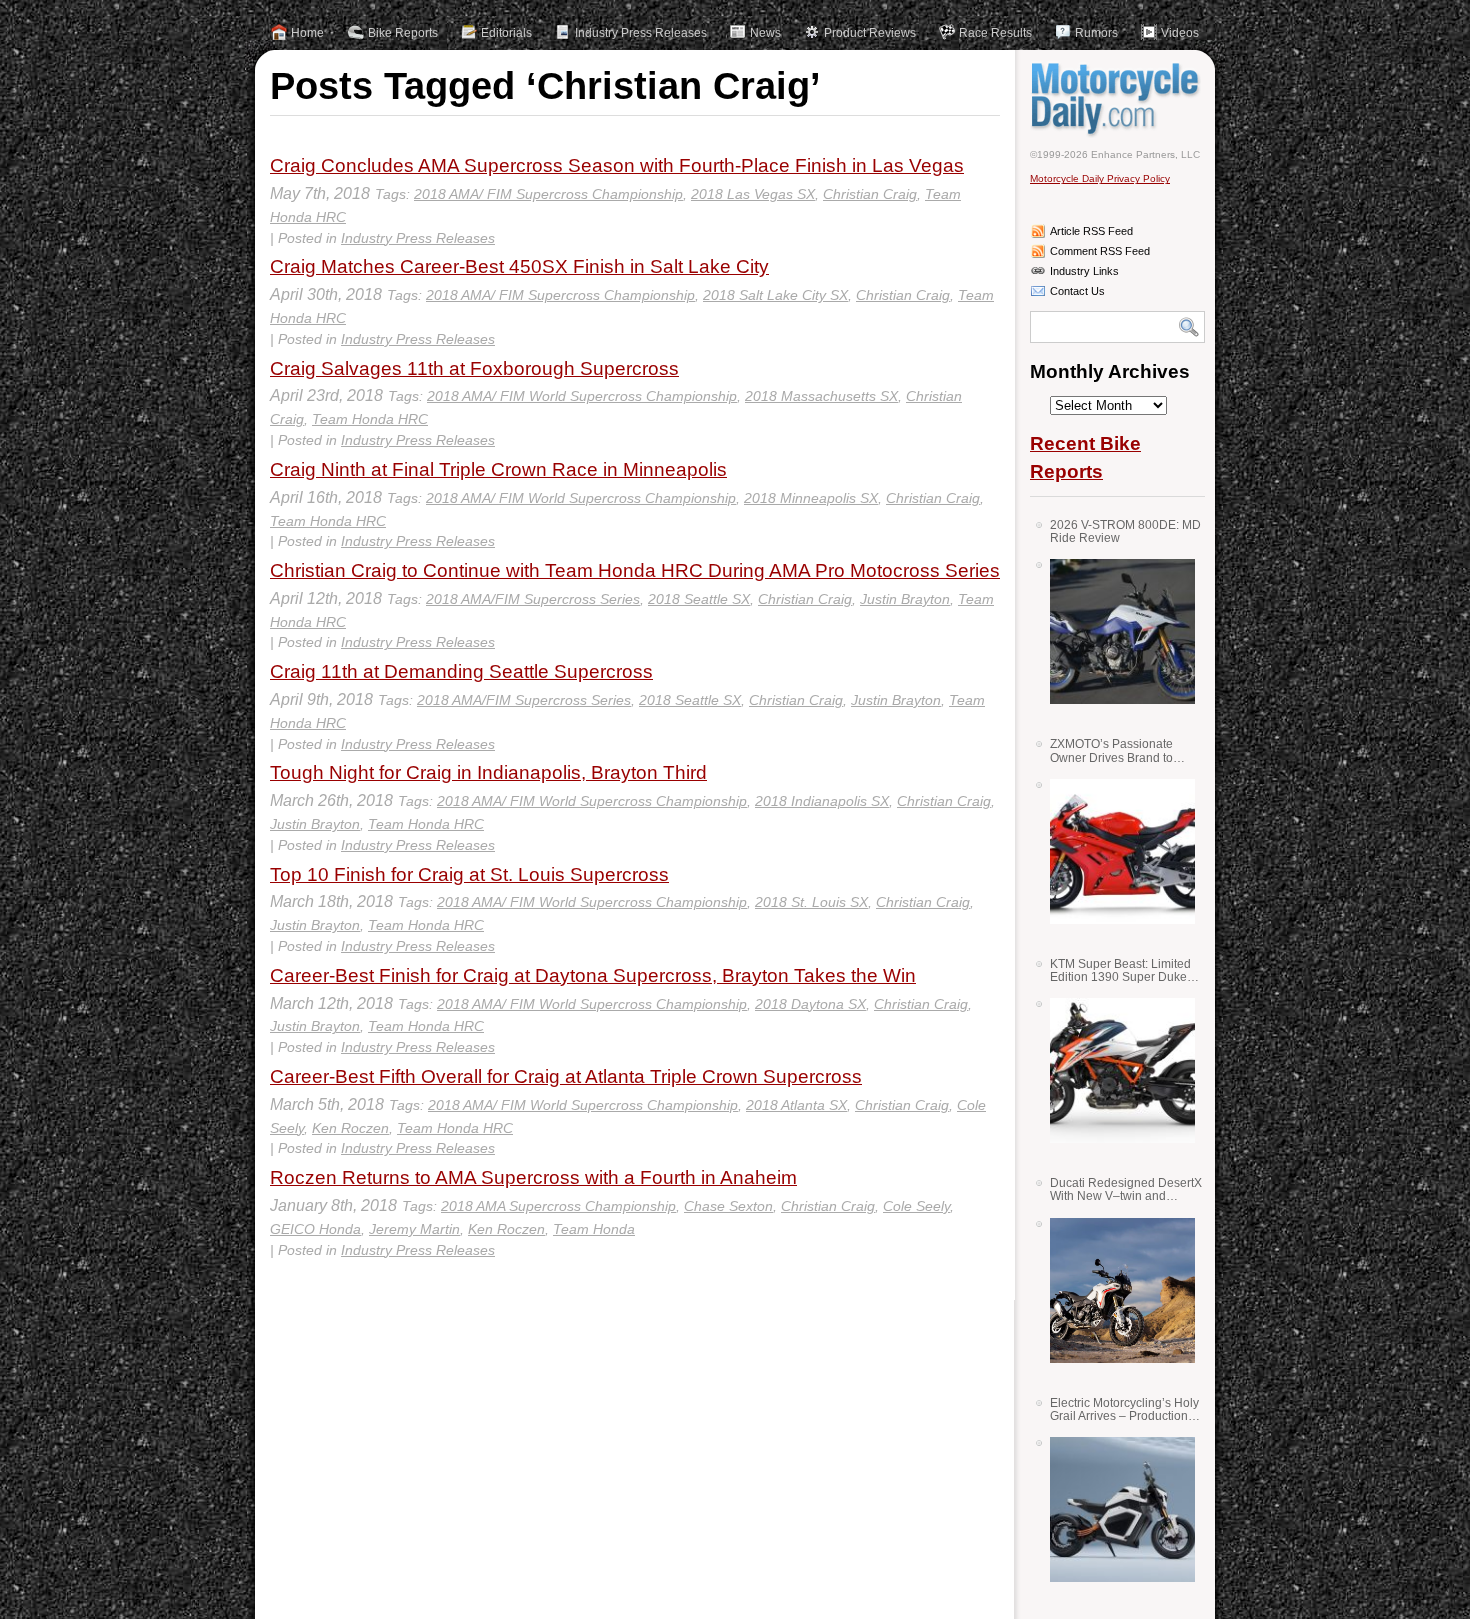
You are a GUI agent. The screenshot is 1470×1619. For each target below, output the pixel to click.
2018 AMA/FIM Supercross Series (533, 599)
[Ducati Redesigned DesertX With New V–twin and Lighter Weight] (1115, 1290)
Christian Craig (870, 194)
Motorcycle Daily (1117, 99)
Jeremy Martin (414, 1229)
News (765, 33)
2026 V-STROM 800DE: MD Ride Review (1125, 531)
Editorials (506, 33)
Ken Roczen (350, 1128)
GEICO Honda (315, 1229)
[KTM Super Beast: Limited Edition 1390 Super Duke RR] (1115, 1070)
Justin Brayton (905, 599)
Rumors (1096, 33)
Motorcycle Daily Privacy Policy (1100, 178)
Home (307, 33)
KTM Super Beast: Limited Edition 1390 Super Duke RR (1120, 970)
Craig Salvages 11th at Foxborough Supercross (474, 368)
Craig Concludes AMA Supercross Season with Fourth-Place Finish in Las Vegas (617, 165)
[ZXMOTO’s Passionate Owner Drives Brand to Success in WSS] (1115, 851)
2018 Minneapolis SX (811, 498)
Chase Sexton (728, 1206)
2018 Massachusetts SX (821, 396)
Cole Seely (916, 1206)
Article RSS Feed (1091, 231)
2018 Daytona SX (810, 1004)
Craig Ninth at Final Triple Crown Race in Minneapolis (498, 469)
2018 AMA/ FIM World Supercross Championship (582, 396)
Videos (1180, 33)
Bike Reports (403, 33)
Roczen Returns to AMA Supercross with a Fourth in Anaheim (533, 1177)
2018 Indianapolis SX (822, 801)
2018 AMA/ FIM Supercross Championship (548, 194)
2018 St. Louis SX (811, 902)
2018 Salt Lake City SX (775, 295)
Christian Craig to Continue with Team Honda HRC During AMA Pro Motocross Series (635, 570)
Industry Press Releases (641, 33)
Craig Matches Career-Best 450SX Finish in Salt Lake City (519, 266)
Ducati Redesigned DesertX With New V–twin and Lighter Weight (1126, 1189)
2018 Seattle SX (699, 599)
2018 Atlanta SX (796, 1105)
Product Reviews (870, 33)
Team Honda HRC (370, 419)
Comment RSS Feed (1100, 251)
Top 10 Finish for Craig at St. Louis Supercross (469, 874)
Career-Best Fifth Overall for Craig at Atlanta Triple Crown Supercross (566, 1076)
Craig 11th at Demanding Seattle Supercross (461, 671)
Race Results (995, 33)
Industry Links (1084, 271)
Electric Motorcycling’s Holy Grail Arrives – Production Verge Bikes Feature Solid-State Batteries (1124, 1409)
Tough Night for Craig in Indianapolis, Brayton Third (488, 772)
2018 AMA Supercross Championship (558, 1206)
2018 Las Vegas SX (753, 194)
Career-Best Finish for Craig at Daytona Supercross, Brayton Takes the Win (593, 975)
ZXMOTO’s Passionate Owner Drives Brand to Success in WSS (1111, 750)
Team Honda (594, 1229)
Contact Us (1077, 291)
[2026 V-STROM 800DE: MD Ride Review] (1115, 631)
